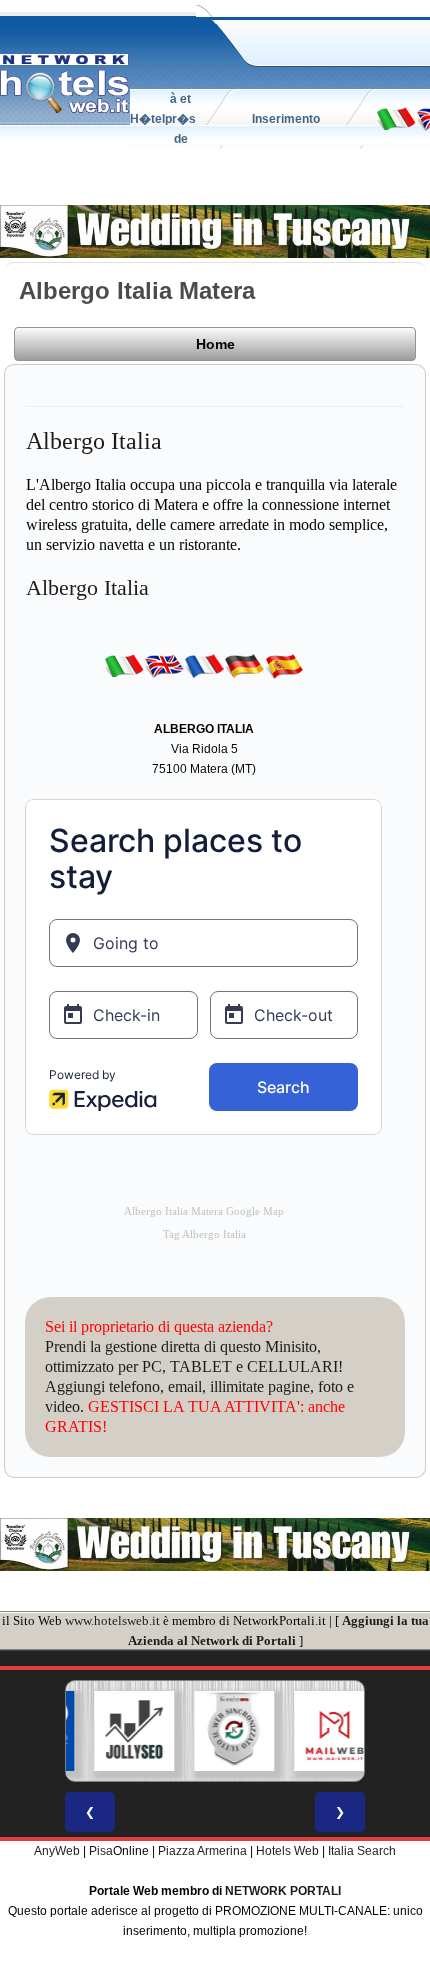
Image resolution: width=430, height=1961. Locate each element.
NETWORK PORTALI (283, 1891)
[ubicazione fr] (204, 665)
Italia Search (362, 1851)
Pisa (101, 1851)
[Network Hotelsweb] (65, 84)
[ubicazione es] (284, 665)
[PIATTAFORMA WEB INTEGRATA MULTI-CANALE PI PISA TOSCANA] (219, 1731)
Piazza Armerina (202, 1851)
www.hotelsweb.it (112, 1620)
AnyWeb (57, 1851)
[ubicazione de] (244, 665)
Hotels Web (287, 1851)
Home (215, 344)
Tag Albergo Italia (204, 1234)
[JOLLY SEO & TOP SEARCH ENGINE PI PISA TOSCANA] (119, 1731)
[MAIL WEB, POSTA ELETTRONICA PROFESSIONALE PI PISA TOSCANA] (319, 1731)
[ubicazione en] (164, 665)
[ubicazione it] (396, 118)
